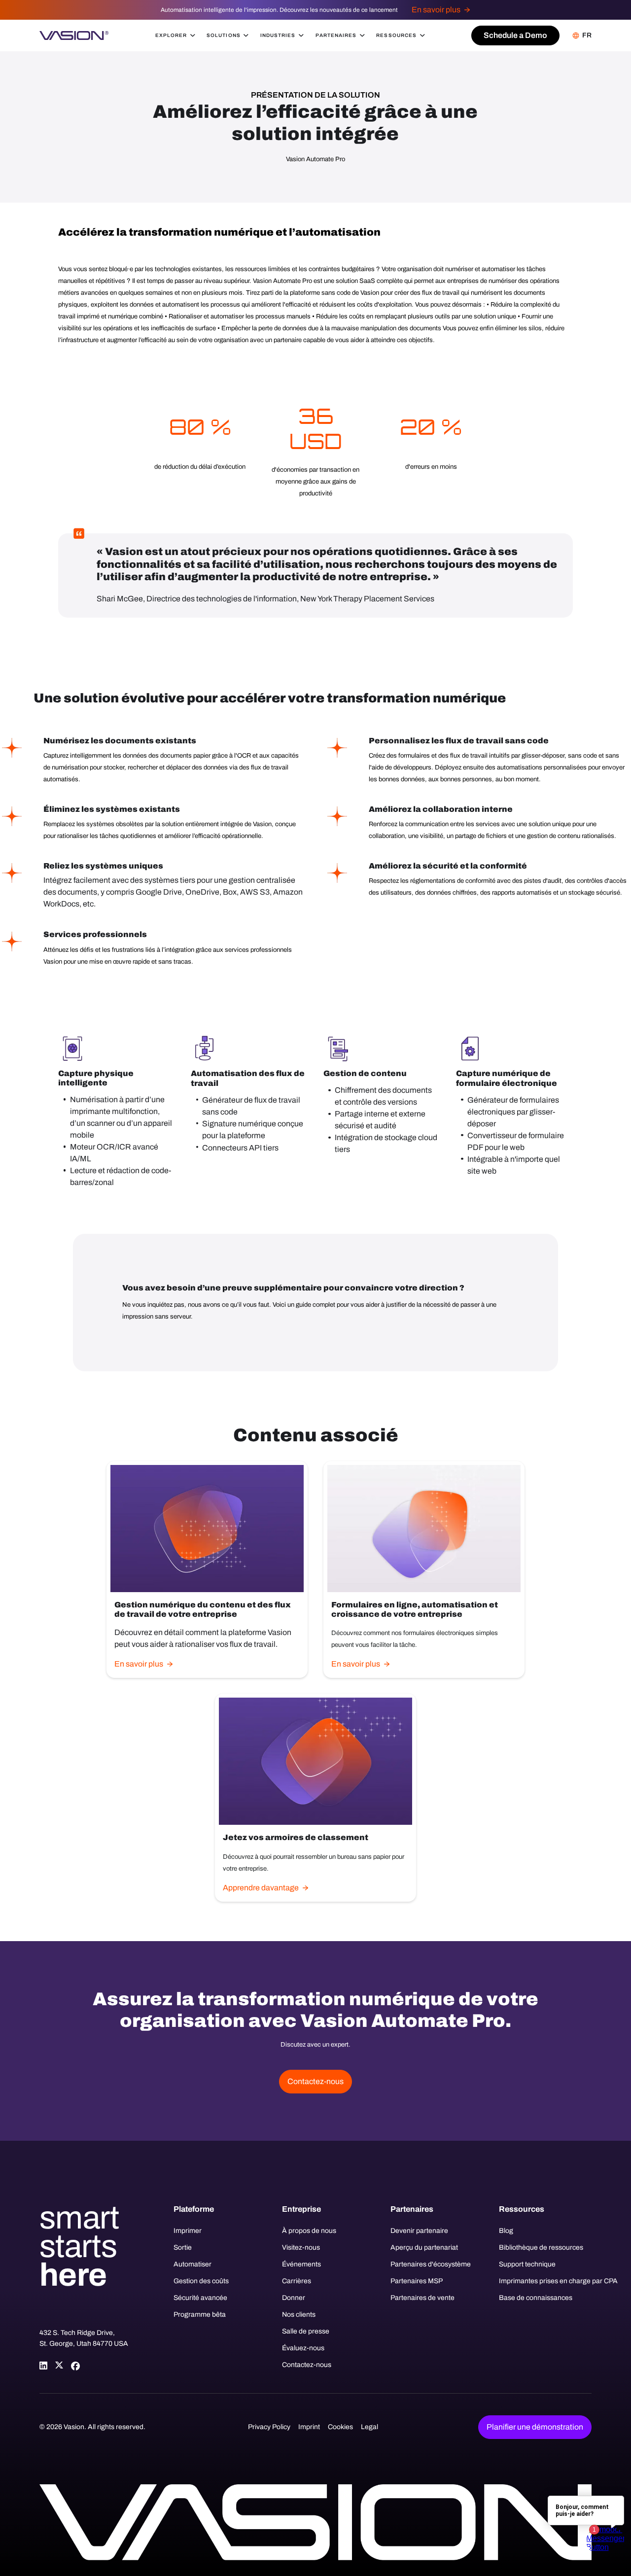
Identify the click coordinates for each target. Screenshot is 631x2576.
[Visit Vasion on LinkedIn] (43, 2366)
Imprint (309, 2427)
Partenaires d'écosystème (431, 2264)
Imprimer (188, 2231)
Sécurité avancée (200, 2298)
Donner (294, 2298)
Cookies (340, 2427)
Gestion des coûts (201, 2281)
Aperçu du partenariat (424, 2247)
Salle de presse (306, 2331)
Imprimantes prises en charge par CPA (545, 2281)
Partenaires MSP (417, 2281)
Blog (506, 2231)
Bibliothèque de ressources (541, 2247)
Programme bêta (200, 2315)
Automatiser (193, 2264)
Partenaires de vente (422, 2298)
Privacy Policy (269, 2427)
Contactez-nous (307, 2365)
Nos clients (299, 2315)
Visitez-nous (301, 2247)
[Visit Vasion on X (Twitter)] (59, 2366)
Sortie (183, 2247)
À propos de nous (309, 2231)
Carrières (297, 2281)
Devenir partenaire (419, 2231)
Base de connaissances (536, 2298)
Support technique (527, 2264)
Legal (369, 2427)
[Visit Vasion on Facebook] (75, 2366)
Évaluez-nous (303, 2348)
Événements (301, 2264)
